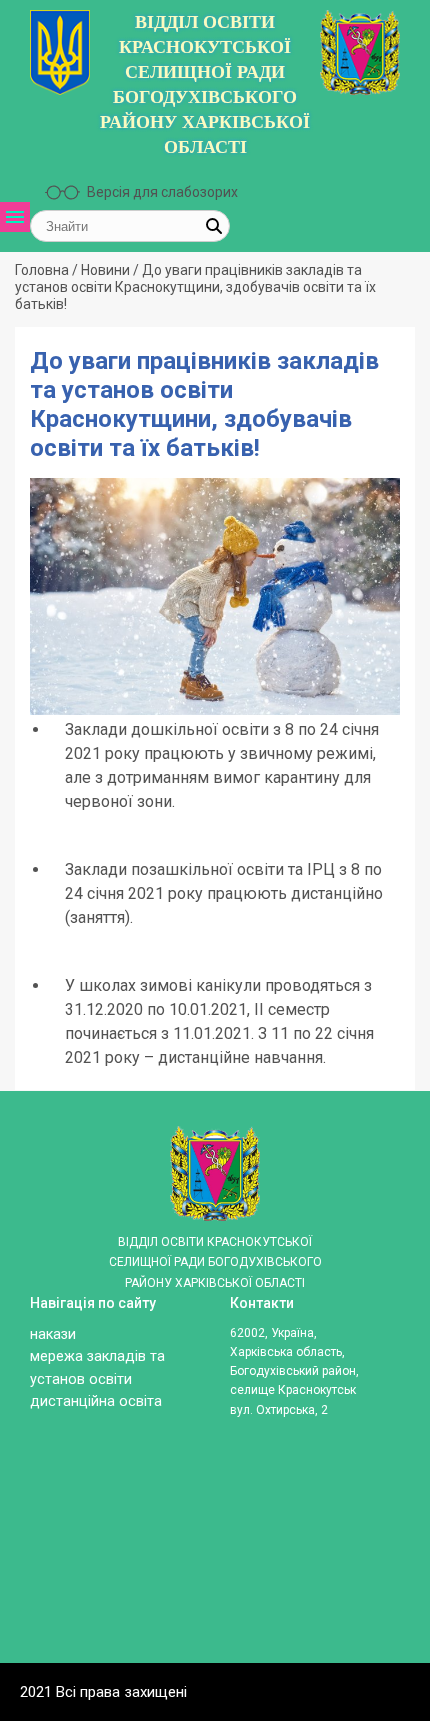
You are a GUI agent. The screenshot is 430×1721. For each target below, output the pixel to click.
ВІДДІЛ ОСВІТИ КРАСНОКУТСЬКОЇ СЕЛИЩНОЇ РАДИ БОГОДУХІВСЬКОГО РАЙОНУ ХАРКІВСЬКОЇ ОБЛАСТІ (205, 84)
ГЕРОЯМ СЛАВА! (46, 607)
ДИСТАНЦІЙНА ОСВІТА (46, 658)
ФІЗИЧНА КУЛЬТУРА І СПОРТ (46, 780)
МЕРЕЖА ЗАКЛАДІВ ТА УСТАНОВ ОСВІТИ (46, 424)
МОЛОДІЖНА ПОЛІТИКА (46, 709)
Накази (53, 1334)
